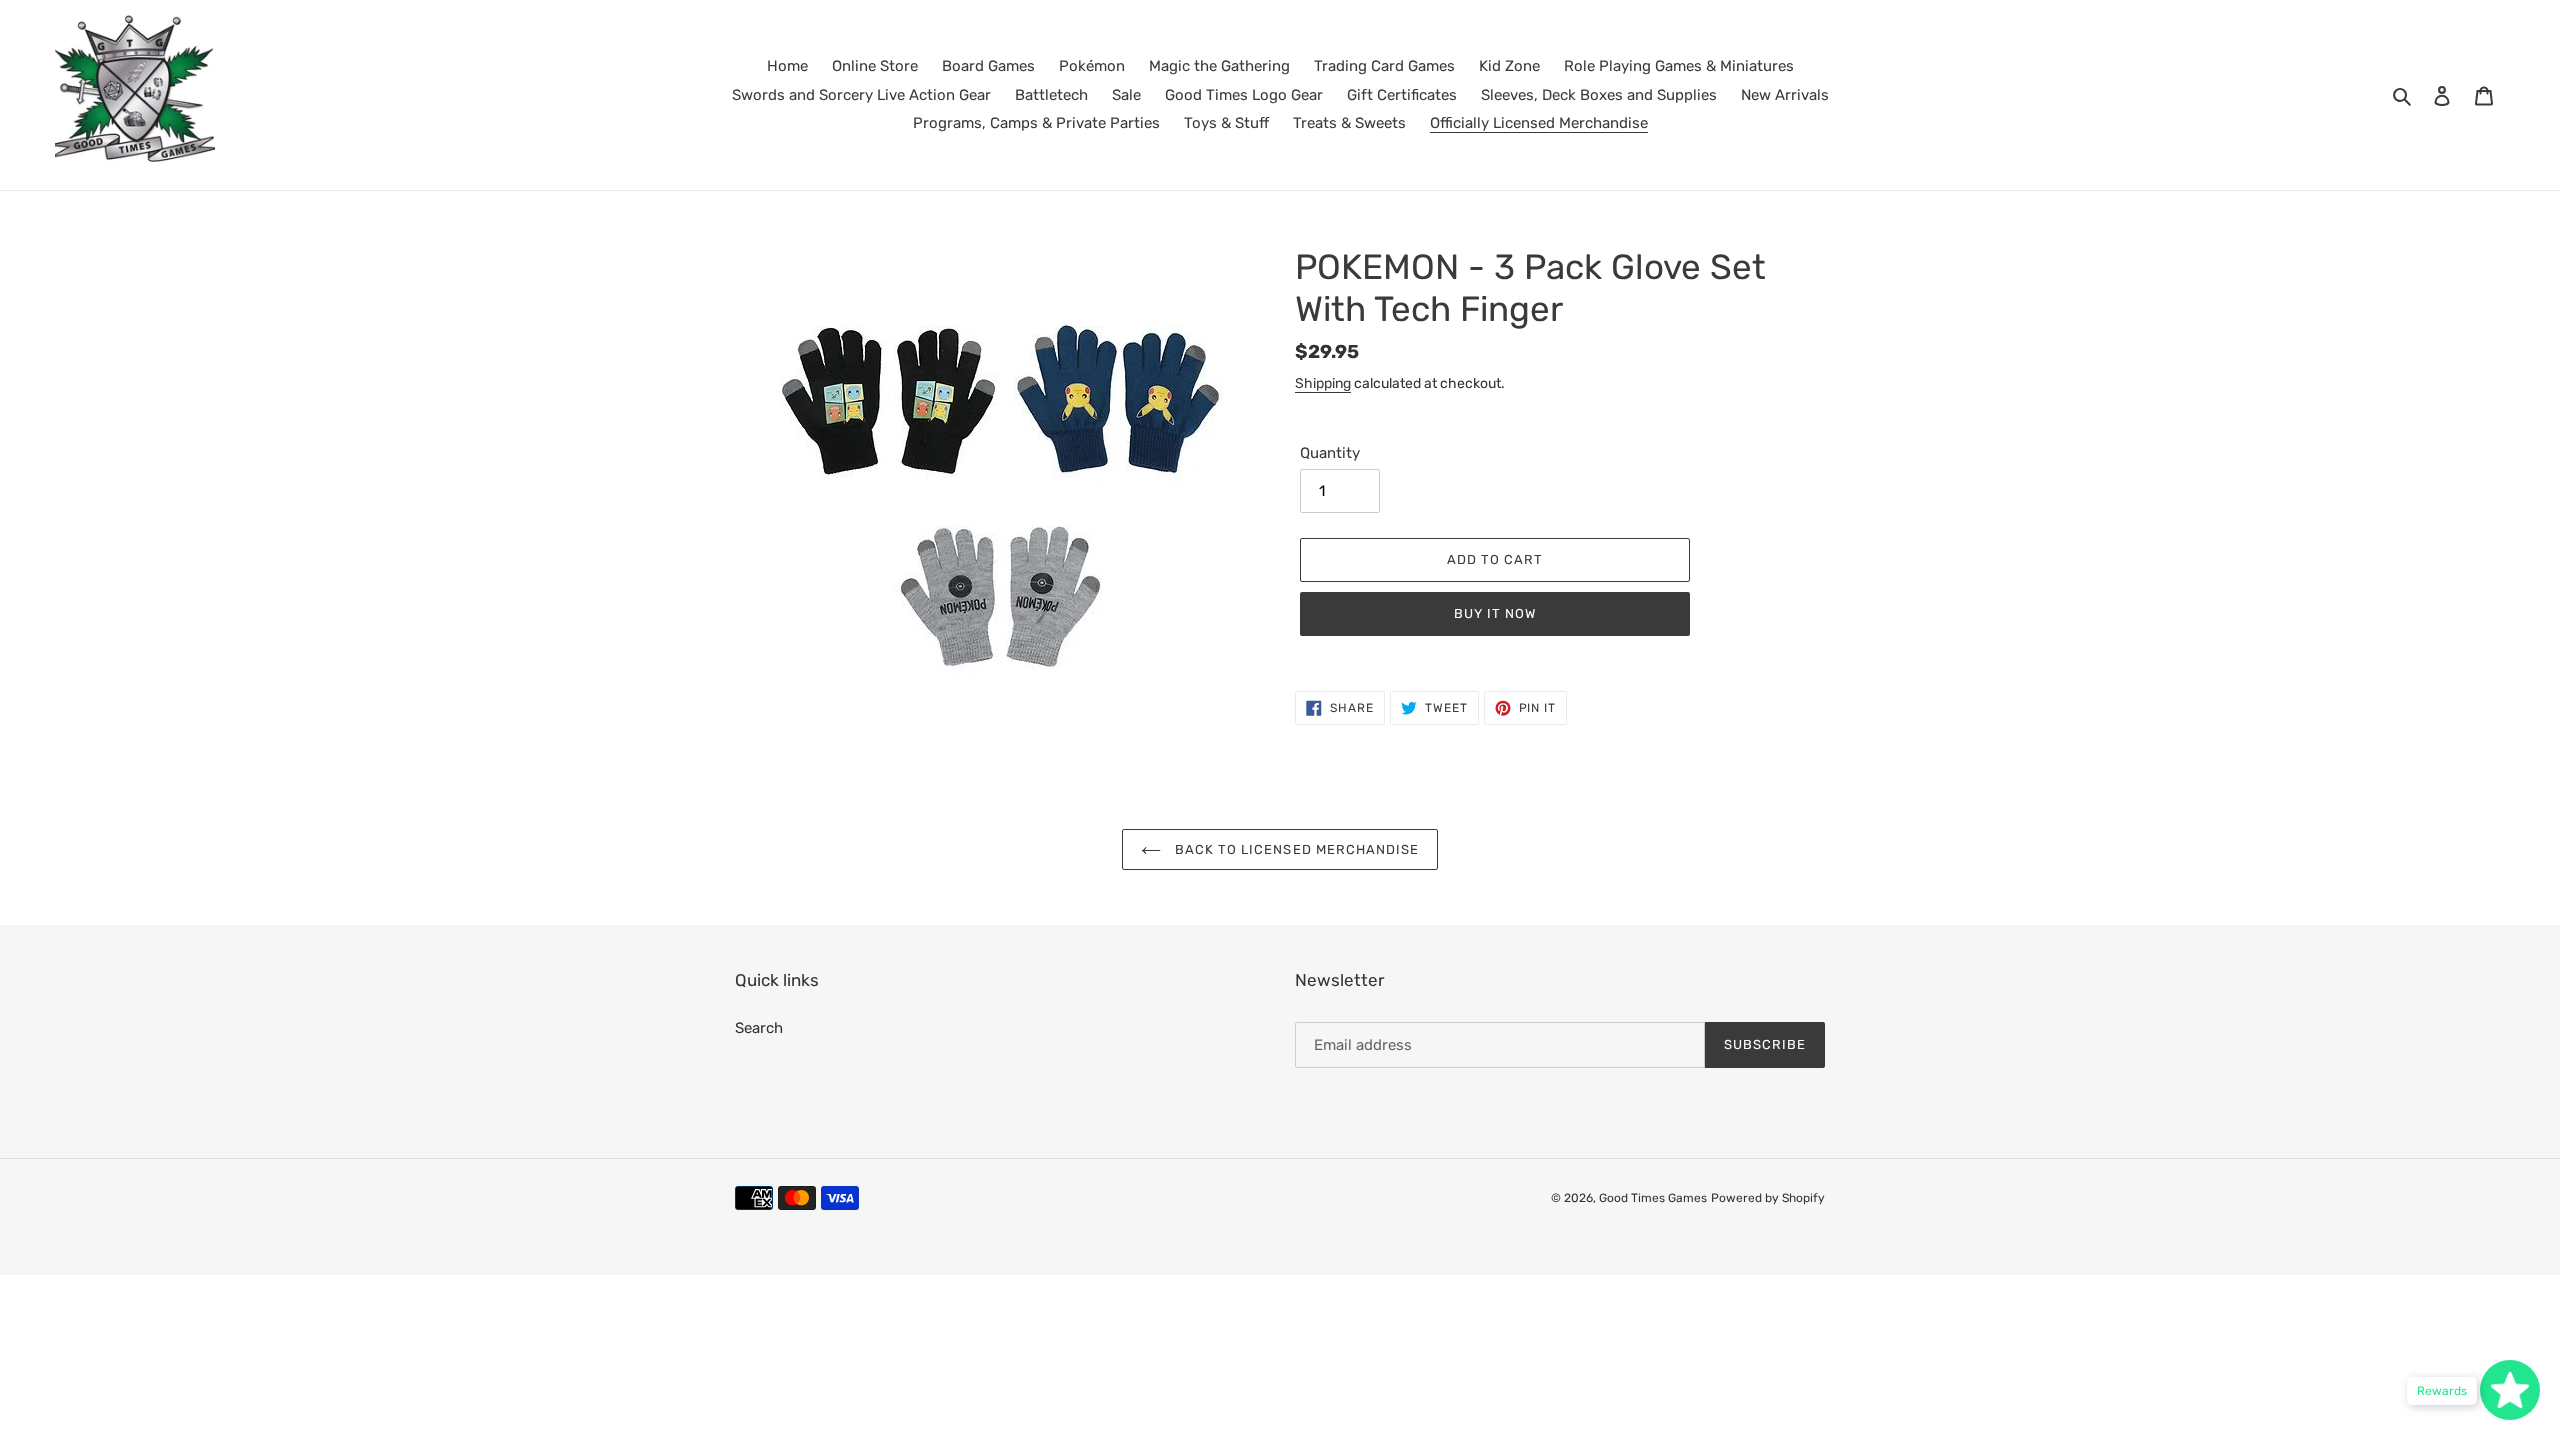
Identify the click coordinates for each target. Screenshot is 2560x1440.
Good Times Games (1653, 1198)
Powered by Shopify (1768, 1198)
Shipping (1323, 383)
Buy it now (1495, 613)
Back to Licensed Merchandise (1295, 849)
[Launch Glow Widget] (2510, 1390)
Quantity (1330, 453)
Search (759, 1028)
